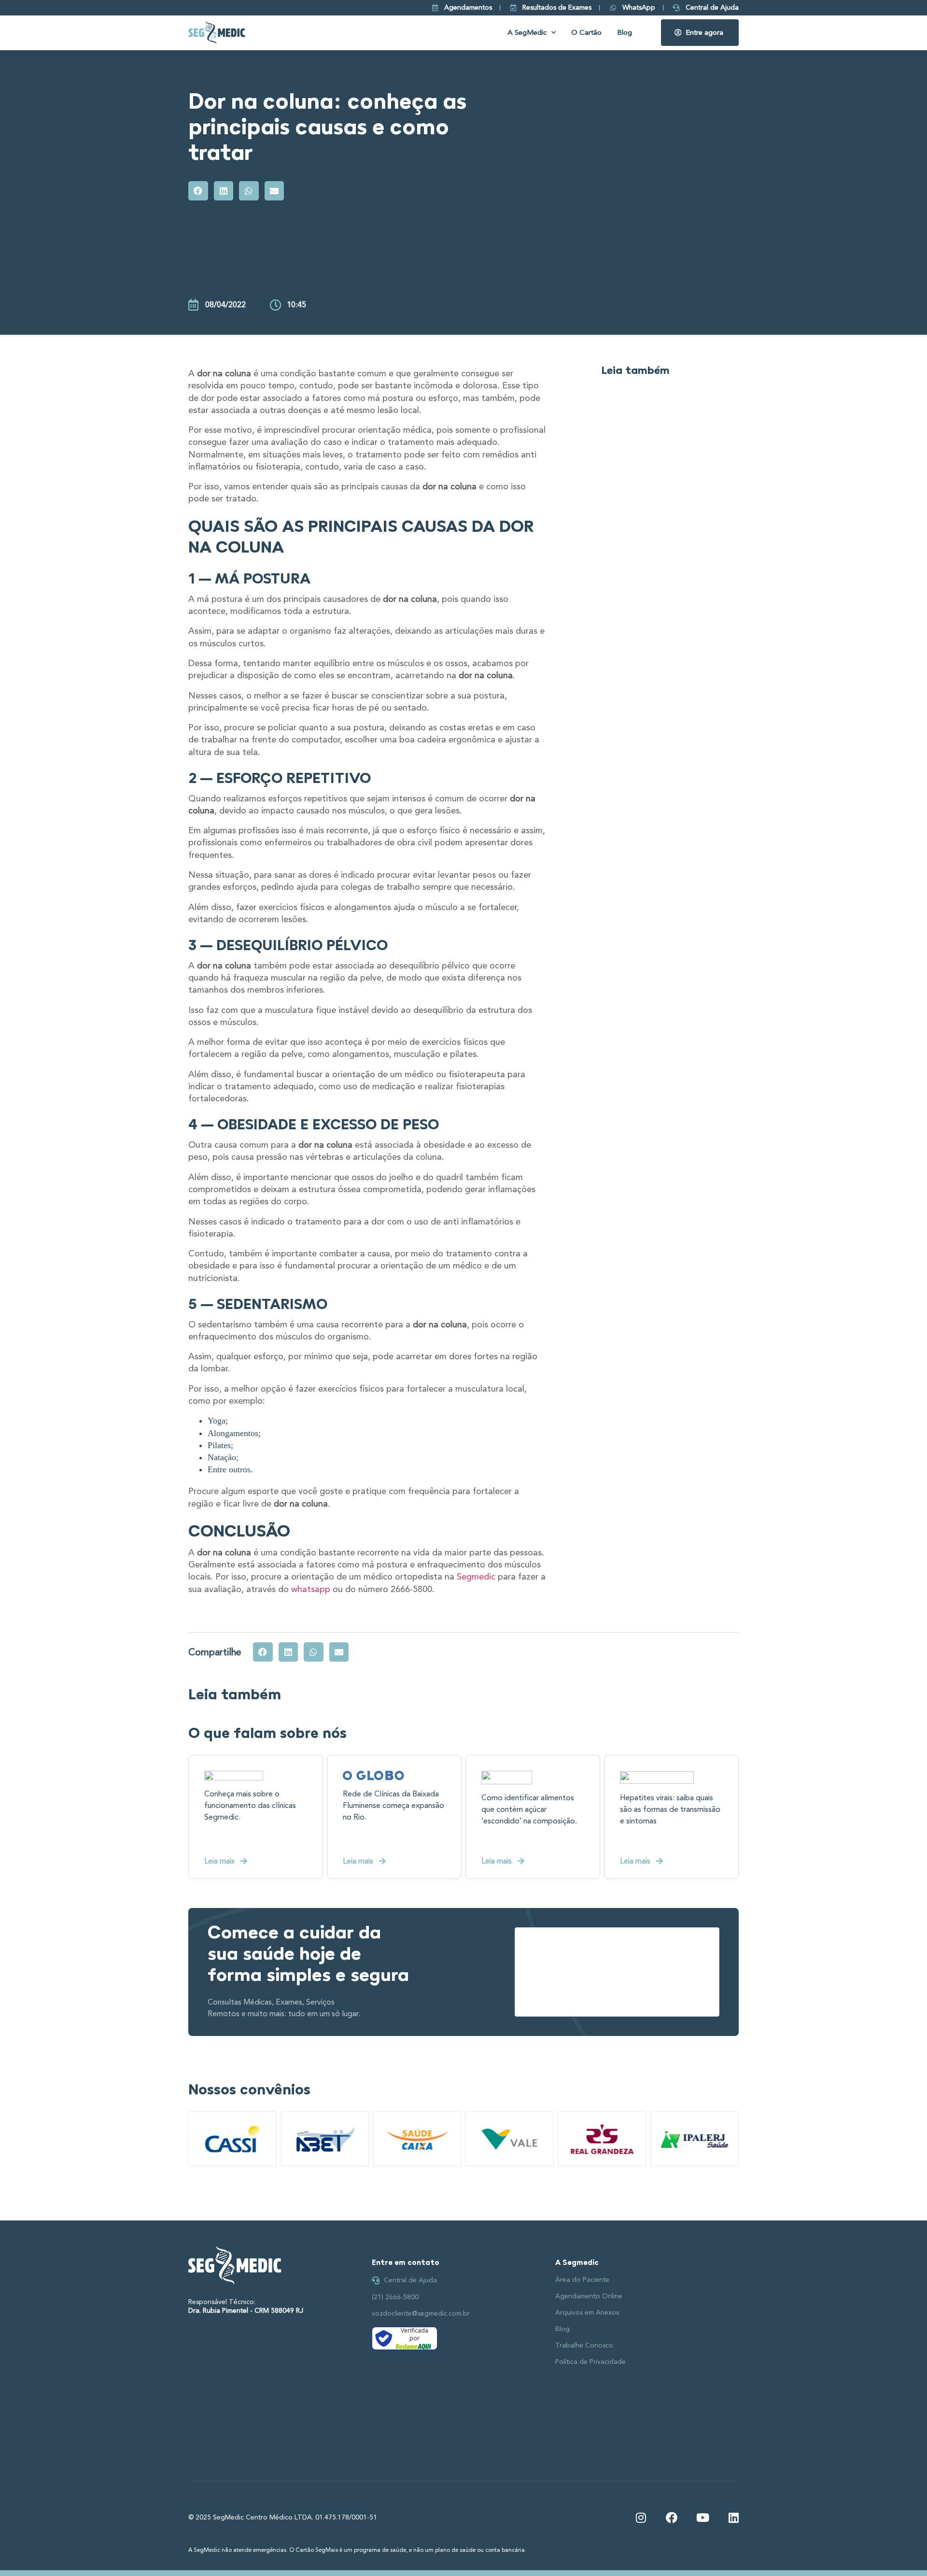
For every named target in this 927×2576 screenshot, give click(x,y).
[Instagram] (641, 2518)
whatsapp (311, 1589)
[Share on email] (274, 191)
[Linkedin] (733, 2518)
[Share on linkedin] (224, 191)
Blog (625, 33)
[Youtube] (702, 2518)
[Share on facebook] (198, 191)
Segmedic (476, 1577)
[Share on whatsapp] (249, 191)
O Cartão (586, 33)
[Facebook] (672, 2518)
